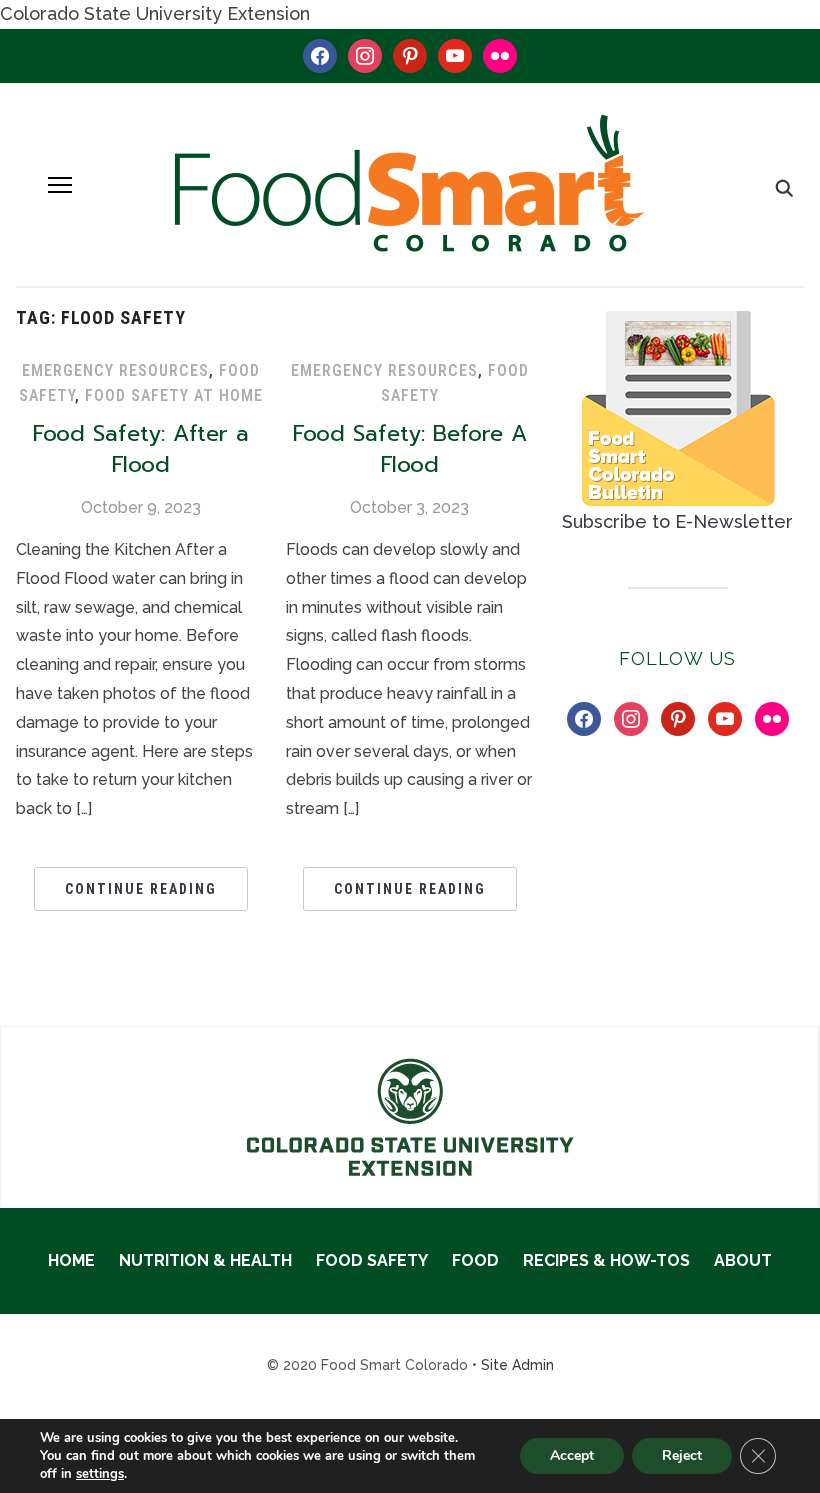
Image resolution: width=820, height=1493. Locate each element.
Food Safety (372, 1260)
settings (100, 1474)
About (743, 1260)
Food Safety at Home (174, 395)
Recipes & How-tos (606, 1260)
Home (71, 1260)
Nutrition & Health (205, 1260)
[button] (60, 185)
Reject (682, 1455)
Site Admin (517, 1365)
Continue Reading (141, 889)
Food (475, 1260)
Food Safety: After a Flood (141, 449)
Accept (572, 1455)
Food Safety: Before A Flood (410, 449)
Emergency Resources (115, 370)
